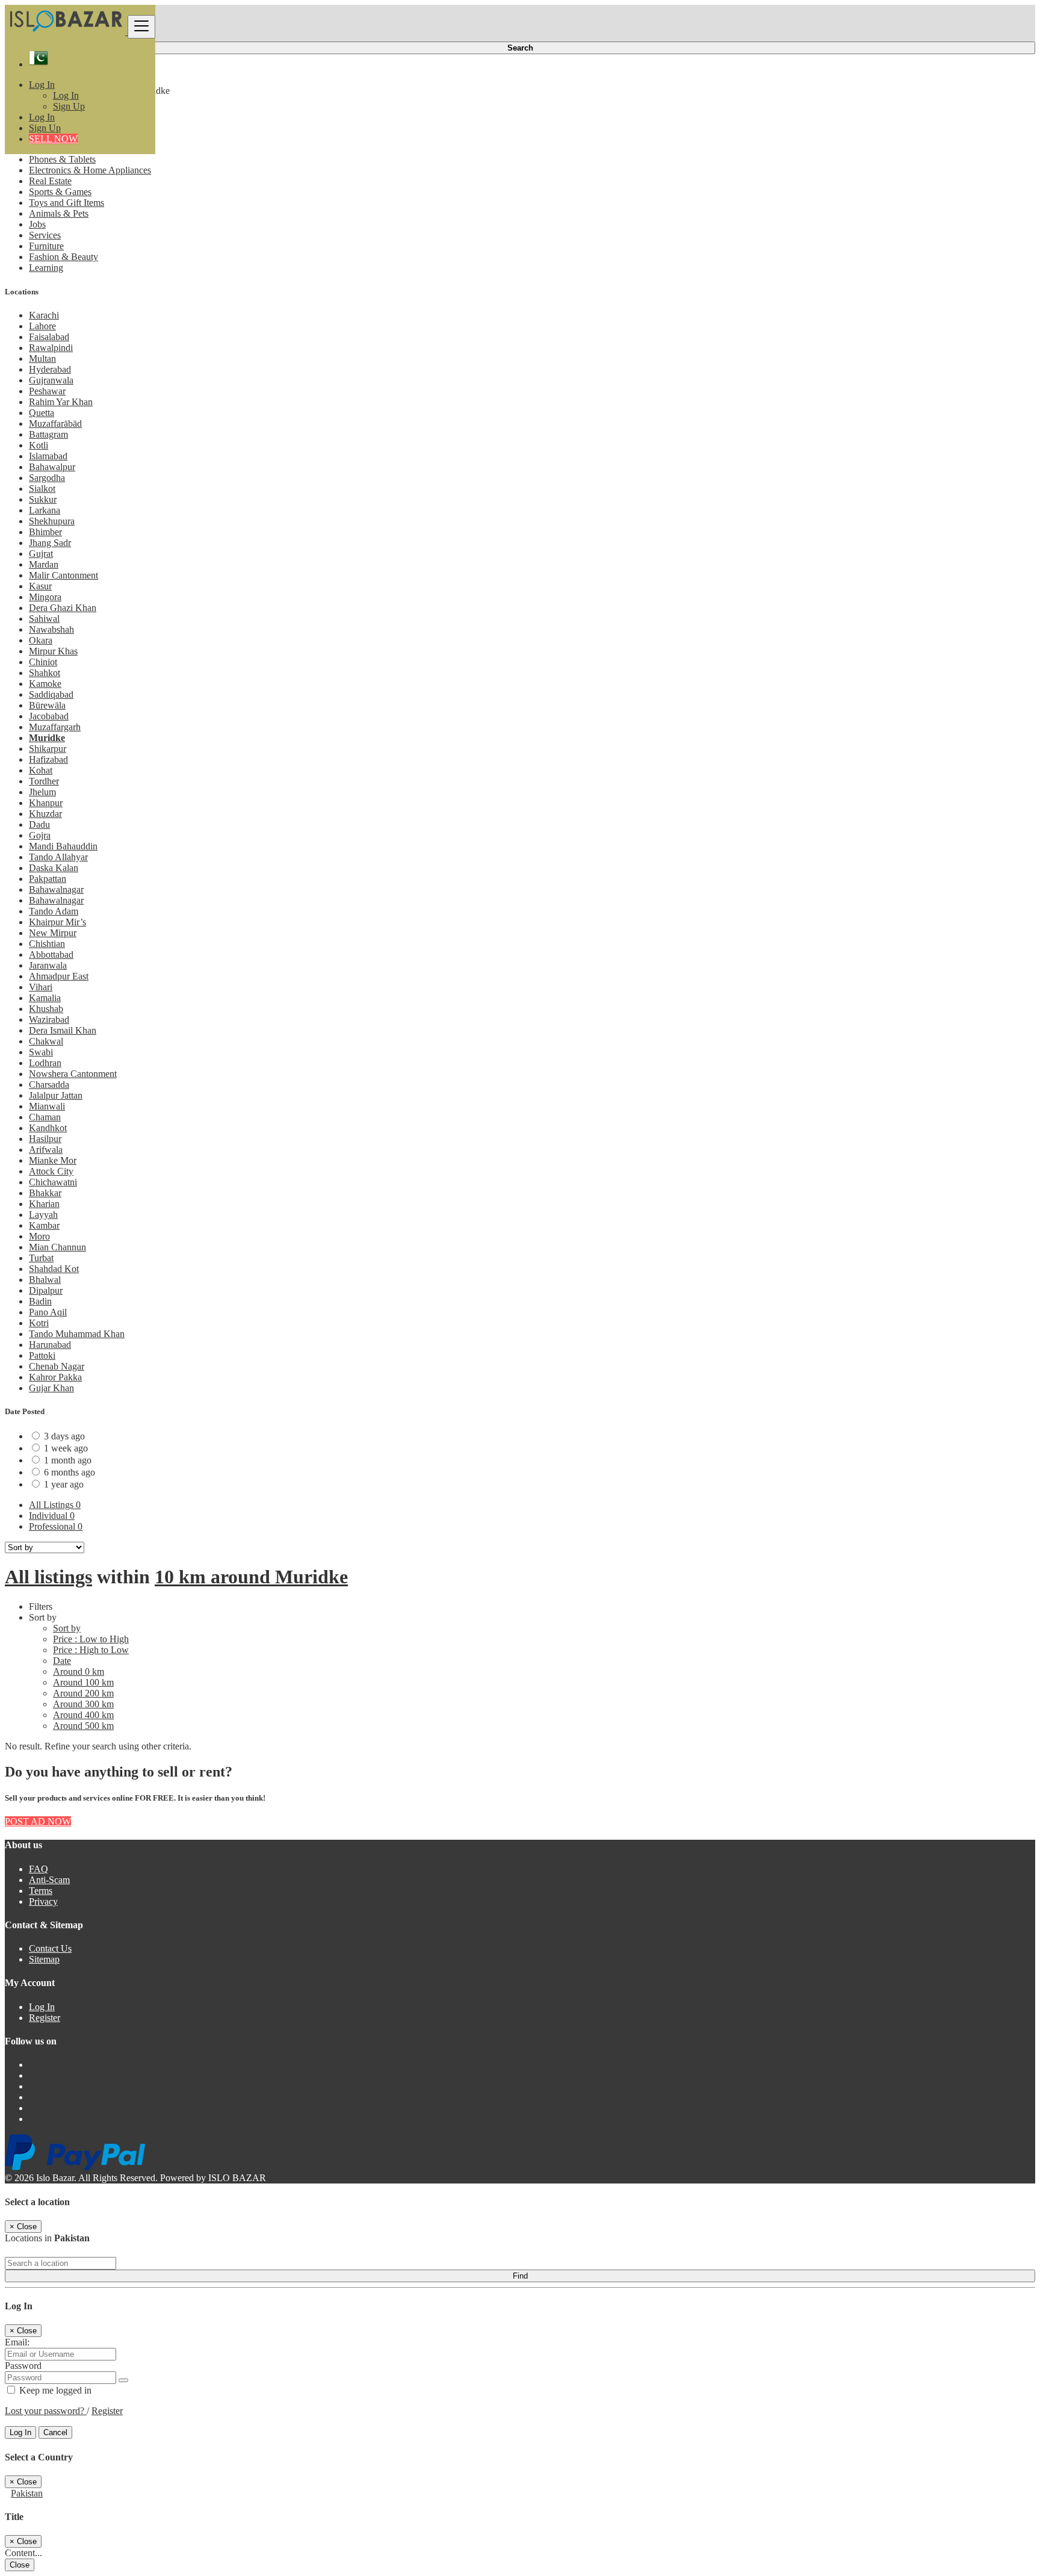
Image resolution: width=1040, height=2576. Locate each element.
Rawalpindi (51, 348)
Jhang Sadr (50, 543)
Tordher (44, 781)
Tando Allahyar (58, 857)
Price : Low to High (91, 1639)
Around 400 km (83, 1715)
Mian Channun (57, 1247)
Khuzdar (45, 814)
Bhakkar (45, 1193)
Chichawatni (53, 1182)
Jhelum (42, 792)
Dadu (39, 824)
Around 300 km (83, 1704)
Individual (52, 1516)
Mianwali (47, 1106)
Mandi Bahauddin (63, 846)
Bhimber (45, 532)
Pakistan (27, 2493)
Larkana (45, 510)
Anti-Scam (49, 1880)
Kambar (44, 1225)
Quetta (42, 413)
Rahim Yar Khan (61, 402)
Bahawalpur (52, 467)
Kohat (41, 770)
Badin (40, 1301)
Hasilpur (45, 1139)
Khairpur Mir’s (57, 922)
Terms (41, 1891)
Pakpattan (48, 879)
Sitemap (44, 1959)
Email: (17, 2342)
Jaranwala (48, 965)
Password (23, 2366)
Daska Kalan (54, 868)
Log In (66, 95)
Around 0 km (79, 1671)
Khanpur (46, 803)
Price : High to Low (91, 1650)
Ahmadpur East (59, 976)
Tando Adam (54, 911)
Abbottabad (51, 954)
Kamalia (45, 998)
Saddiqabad (51, 694)
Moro (39, 1236)
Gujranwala (51, 380)
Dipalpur (46, 1290)
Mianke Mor (53, 1160)
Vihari (41, 987)
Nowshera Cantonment (73, 1074)
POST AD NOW (38, 1821)
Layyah (43, 1215)
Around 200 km (83, 1693)
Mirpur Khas (53, 651)
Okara (41, 640)
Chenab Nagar (57, 1366)
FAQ (39, 1869)
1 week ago (66, 1448)
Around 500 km (83, 1726)
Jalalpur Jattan (56, 1095)
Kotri (39, 1323)
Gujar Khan (51, 1388)
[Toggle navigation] (141, 27)
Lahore (42, 326)
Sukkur (43, 499)
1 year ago (64, 1484)
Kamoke (45, 684)
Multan (42, 358)
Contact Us (50, 1948)
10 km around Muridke (251, 1577)
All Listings (55, 1505)
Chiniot (43, 662)
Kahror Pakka (55, 1377)
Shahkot (45, 673)
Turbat (41, 1258)
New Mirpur (53, 933)
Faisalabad (49, 337)
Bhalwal (45, 1280)
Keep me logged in (54, 2390)
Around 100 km (83, 1682)
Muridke (47, 738)
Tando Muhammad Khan (77, 1334)
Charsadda (49, 1085)
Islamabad (48, 456)
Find (520, 2276)
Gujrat (41, 554)
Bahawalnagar (56, 889)
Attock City (51, 1171)
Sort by (67, 1628)
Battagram (48, 434)
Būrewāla (47, 705)
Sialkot (42, 489)
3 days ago (64, 1436)
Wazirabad (49, 1020)
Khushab (46, 1009)
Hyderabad (50, 369)
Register (45, 2018)
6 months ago (70, 1472)
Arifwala (46, 1150)
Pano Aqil (48, 1312)
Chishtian (47, 944)
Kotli (39, 445)
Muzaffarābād (55, 424)
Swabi (41, 1052)
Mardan (44, 564)
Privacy (43, 1901)
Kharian (44, 1204)
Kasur (40, 586)
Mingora (45, 597)
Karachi (44, 315)
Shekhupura (52, 521)
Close (20, 2565)
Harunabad (50, 1345)
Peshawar (47, 391)
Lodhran (45, 1063)
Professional (56, 1526)
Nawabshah (51, 629)
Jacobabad (49, 716)
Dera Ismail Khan (63, 1030)
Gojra (40, 835)
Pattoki (42, 1355)
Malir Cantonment (63, 575)
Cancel (55, 2432)
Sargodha (47, 478)
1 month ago (68, 1460)
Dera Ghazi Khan (63, 608)
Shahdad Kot (54, 1269)
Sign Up (69, 106)
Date (62, 1661)
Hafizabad (48, 759)
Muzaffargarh (55, 727)
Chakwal (46, 1041)
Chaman (45, 1117)
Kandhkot (48, 1128)
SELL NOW (53, 139)
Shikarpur (48, 749)
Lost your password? (46, 2411)
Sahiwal (44, 619)
